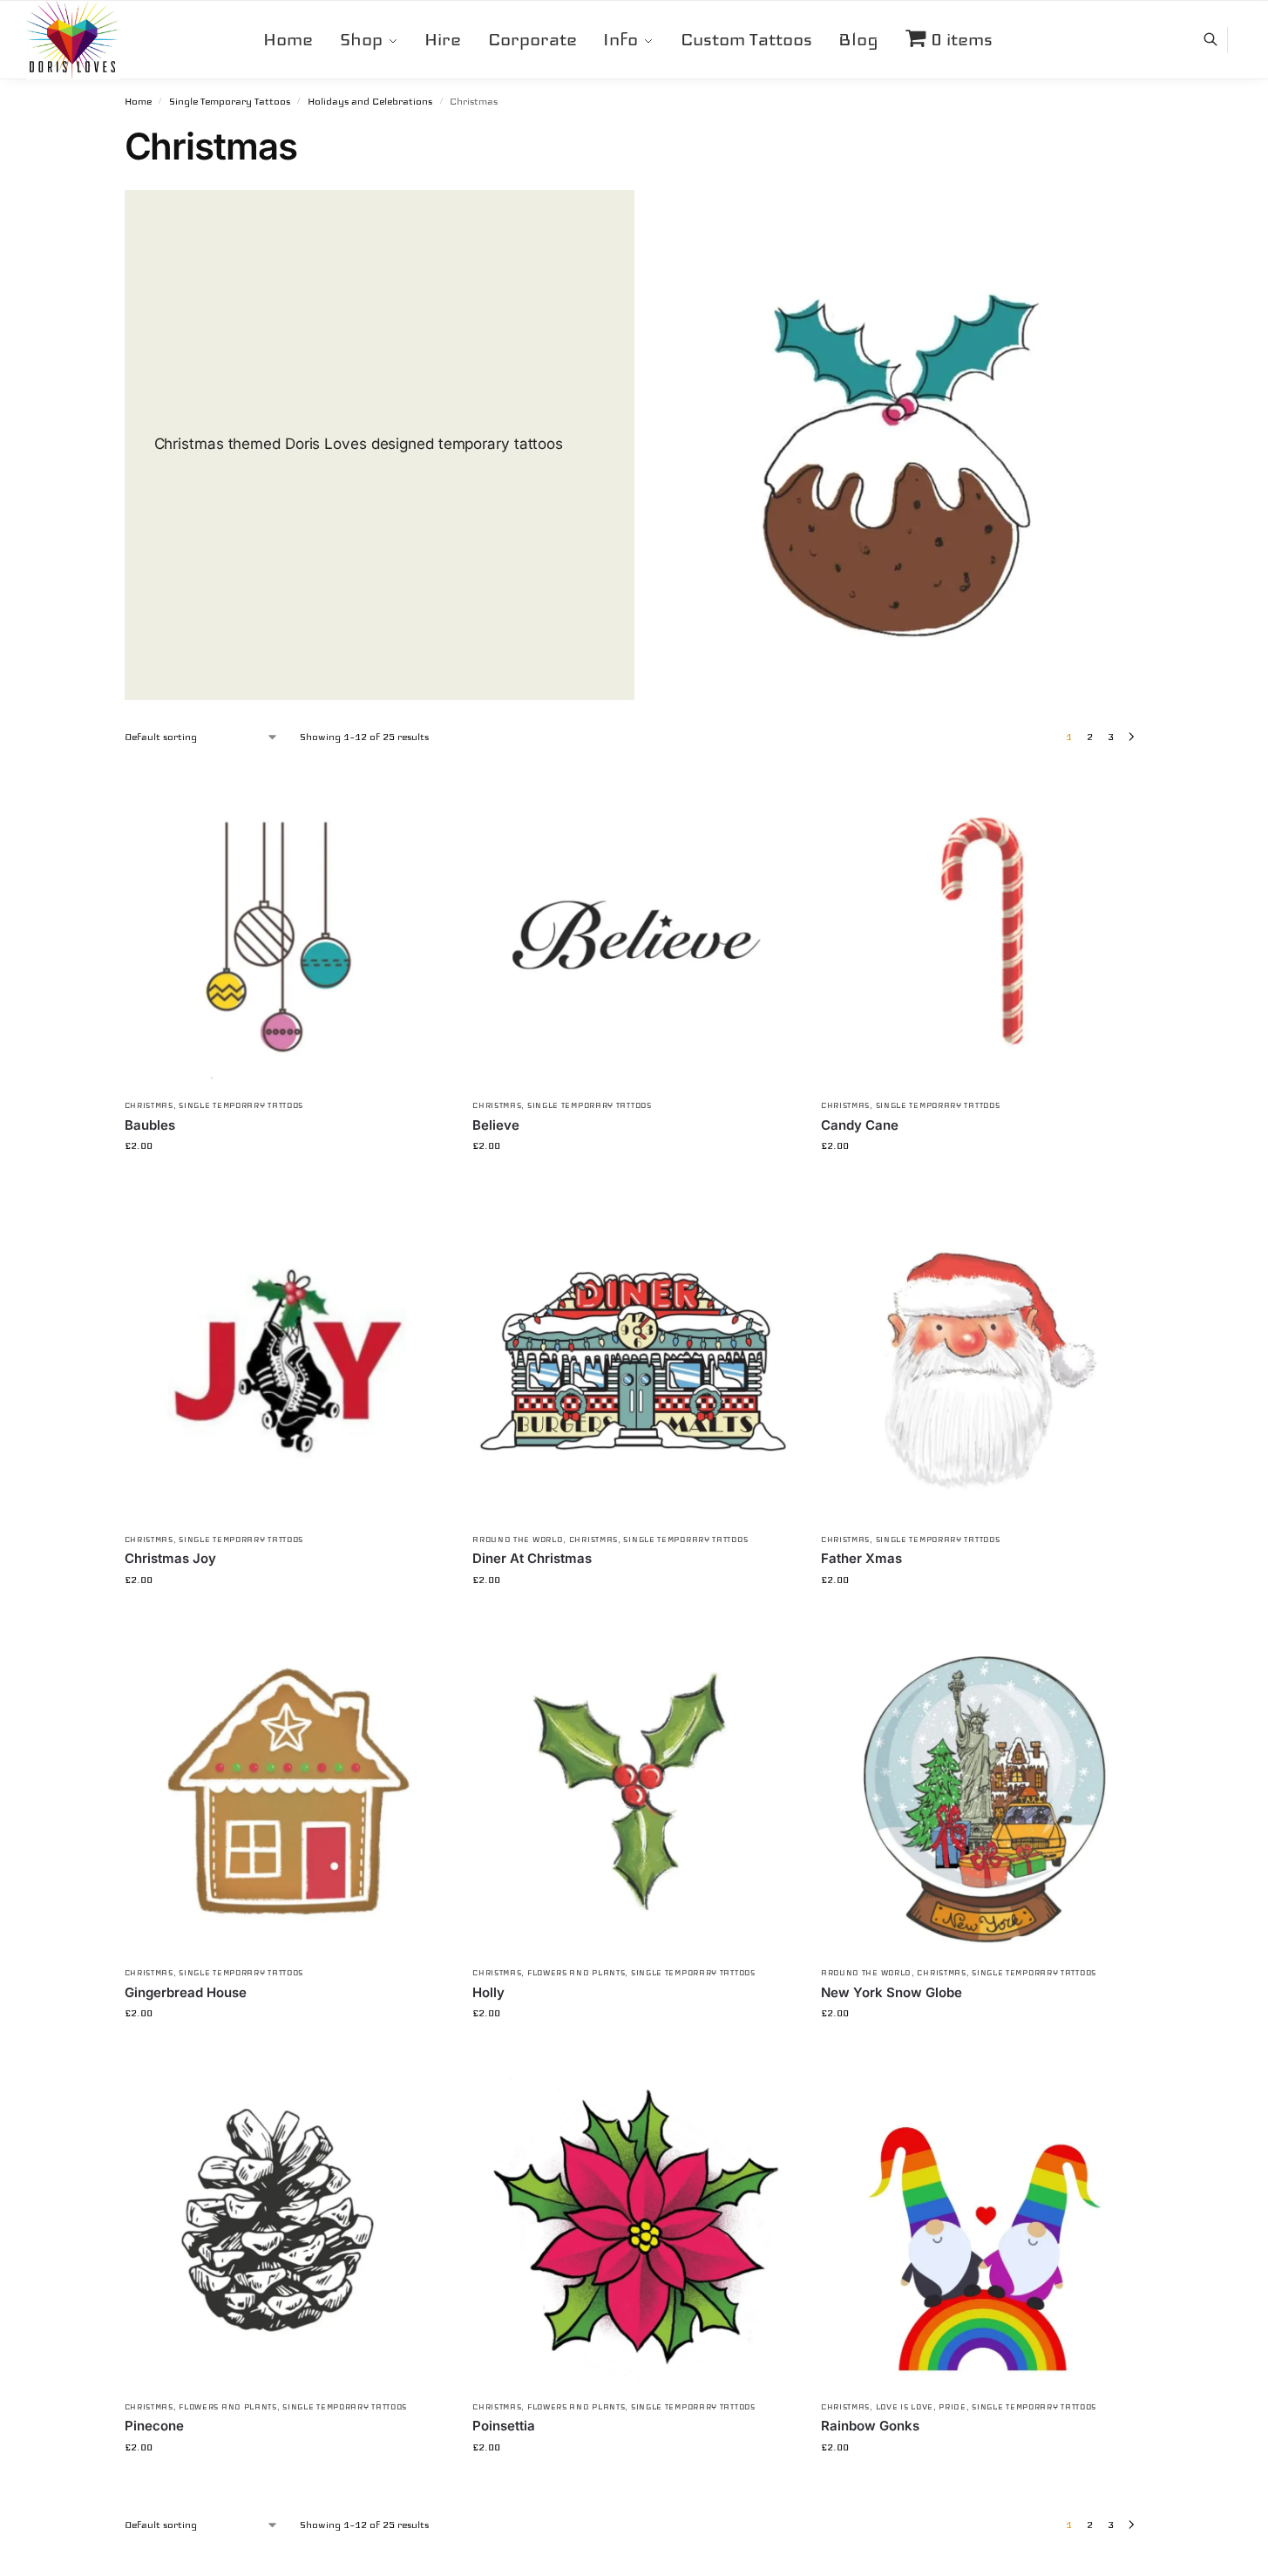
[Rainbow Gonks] (982, 2229)
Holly (488, 1992)
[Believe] (634, 928)
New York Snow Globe (892, 1992)
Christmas (149, 1105)
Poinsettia (504, 2426)
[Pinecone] (286, 2229)
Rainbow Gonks (870, 2426)
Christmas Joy (170, 1558)
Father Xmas (861, 1558)
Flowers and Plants (576, 1973)
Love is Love (905, 2407)
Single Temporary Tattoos (230, 102)
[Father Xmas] (982, 1362)
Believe (496, 1125)
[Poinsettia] (634, 2229)
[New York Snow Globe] (982, 1796)
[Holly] (634, 1796)
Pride (953, 2407)
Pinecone (154, 2426)
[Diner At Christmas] (634, 1362)
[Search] (1220, 41)
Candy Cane (860, 1125)
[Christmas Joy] (286, 1362)
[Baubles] (286, 928)
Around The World (518, 1539)
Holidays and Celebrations (370, 102)
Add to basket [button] (285, 1183)
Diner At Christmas (532, 1558)
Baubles (150, 1125)
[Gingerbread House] (286, 1796)
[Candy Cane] (982, 928)
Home (138, 102)
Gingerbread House (186, 1992)
